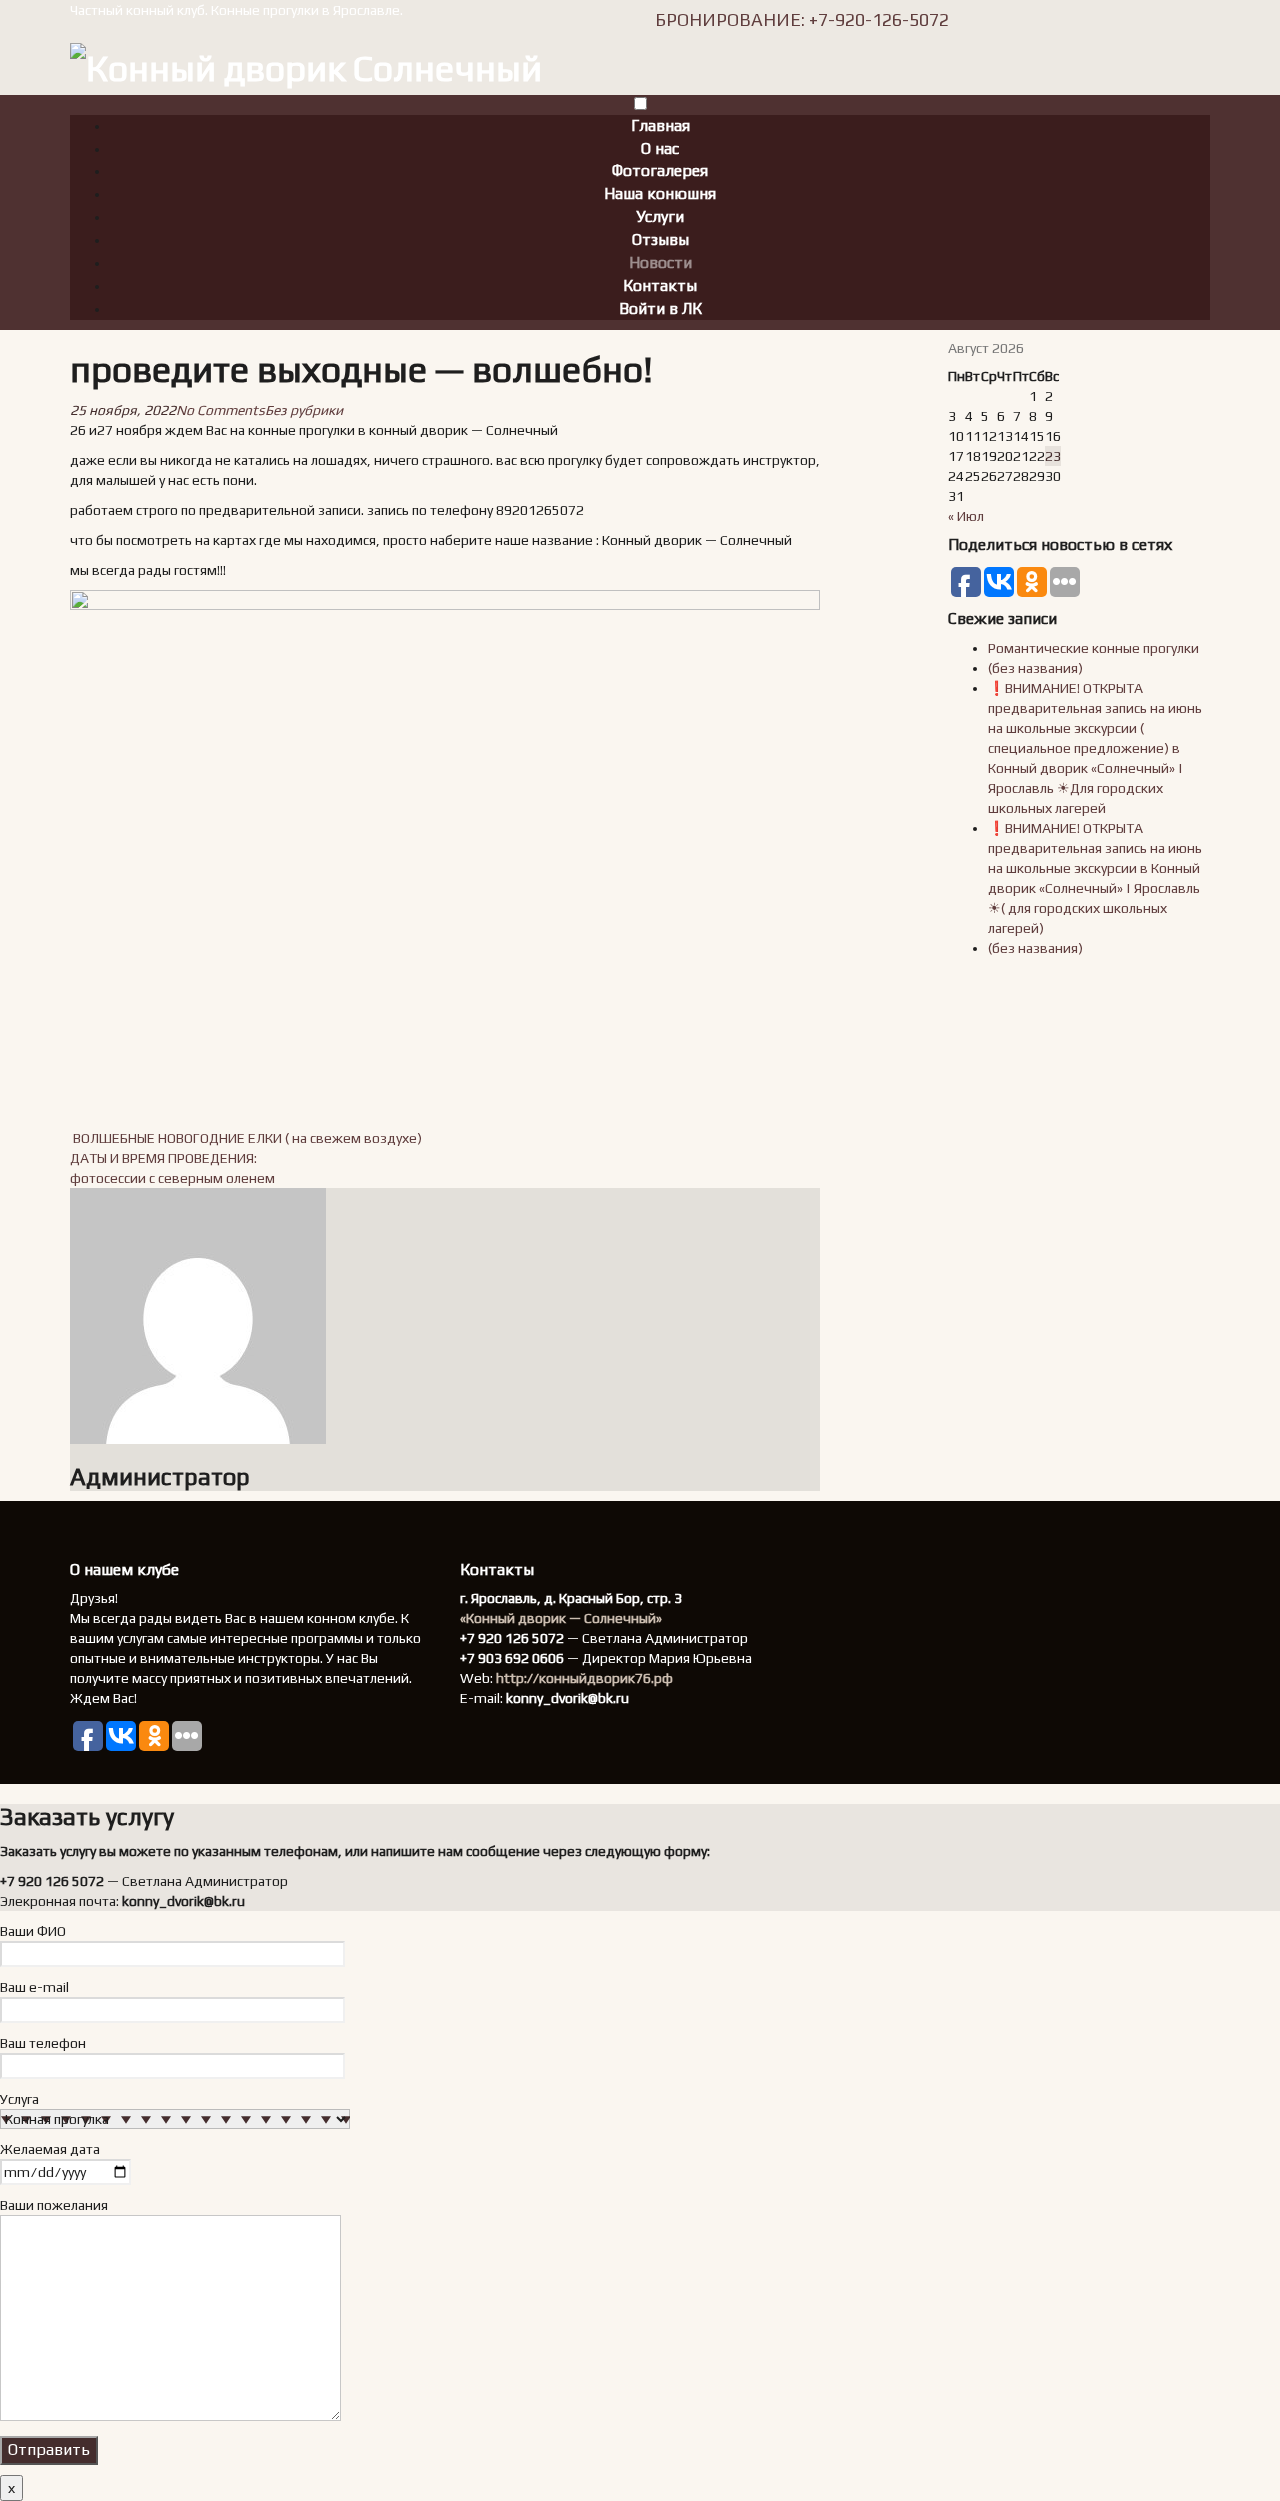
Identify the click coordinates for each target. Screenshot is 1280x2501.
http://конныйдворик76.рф (584, 1678)
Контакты (660, 285)
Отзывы (660, 239)
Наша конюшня (660, 193)
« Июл (966, 516)
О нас (660, 148)
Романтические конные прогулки (1093, 648)
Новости (660, 262)
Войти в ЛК (660, 308)
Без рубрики (304, 410)
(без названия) (1035, 668)
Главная (660, 125)
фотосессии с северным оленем (172, 1178)
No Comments (220, 410)
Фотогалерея (660, 170)
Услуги (660, 216)
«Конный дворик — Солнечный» (561, 1618)
